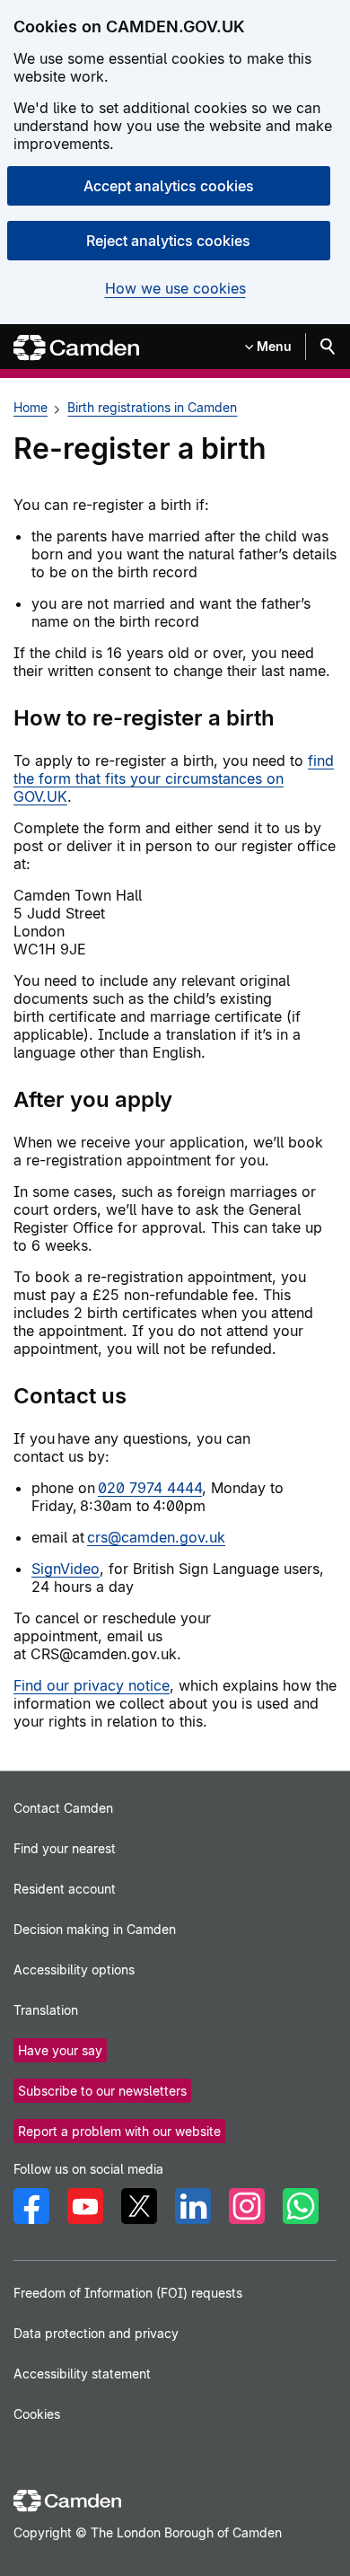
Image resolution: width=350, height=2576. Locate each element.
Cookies (37, 2414)
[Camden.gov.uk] (76, 348)
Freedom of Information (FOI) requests (128, 2293)
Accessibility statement (82, 2374)
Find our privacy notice (92, 1685)
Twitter (139, 2206)
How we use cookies (175, 289)
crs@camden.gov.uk (156, 1537)
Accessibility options (74, 1969)
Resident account (65, 1889)
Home (31, 407)
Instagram (247, 2206)
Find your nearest (65, 1848)
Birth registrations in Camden (152, 407)
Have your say (60, 2050)
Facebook (31, 2206)
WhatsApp (301, 2206)
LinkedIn (193, 2206)
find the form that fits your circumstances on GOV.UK (174, 778)
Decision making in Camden (95, 1929)
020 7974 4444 (150, 1488)
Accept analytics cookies (169, 186)
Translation (46, 2010)
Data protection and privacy (96, 2333)
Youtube (85, 2206)
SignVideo (66, 1569)
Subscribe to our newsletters (102, 2091)
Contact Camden (63, 1808)
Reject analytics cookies (168, 241)
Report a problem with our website (119, 2131)
